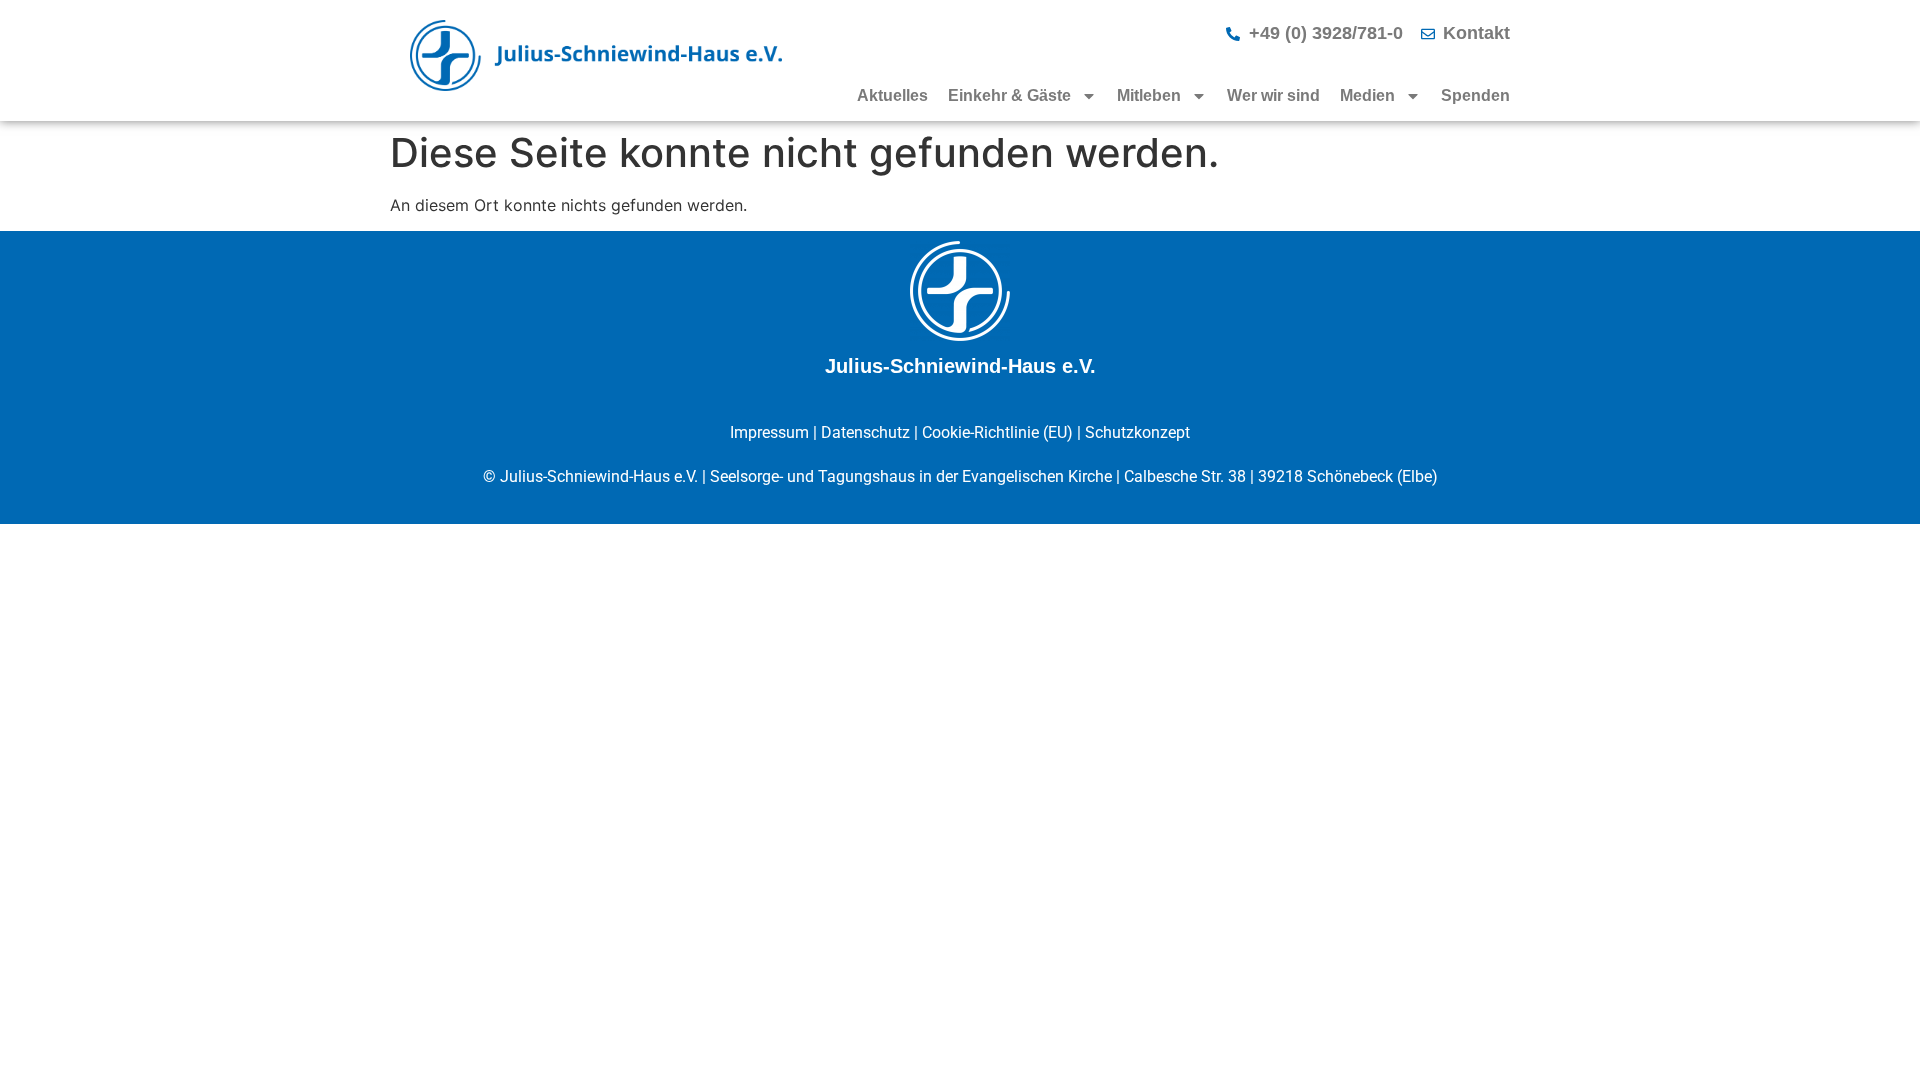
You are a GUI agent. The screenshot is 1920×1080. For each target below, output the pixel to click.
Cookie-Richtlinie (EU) (997, 432)
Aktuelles (892, 95)
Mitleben (1149, 95)
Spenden (1475, 95)
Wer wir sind (1273, 95)
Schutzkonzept (1137, 432)
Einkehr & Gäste (1009, 95)
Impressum (769, 432)
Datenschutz (865, 432)
